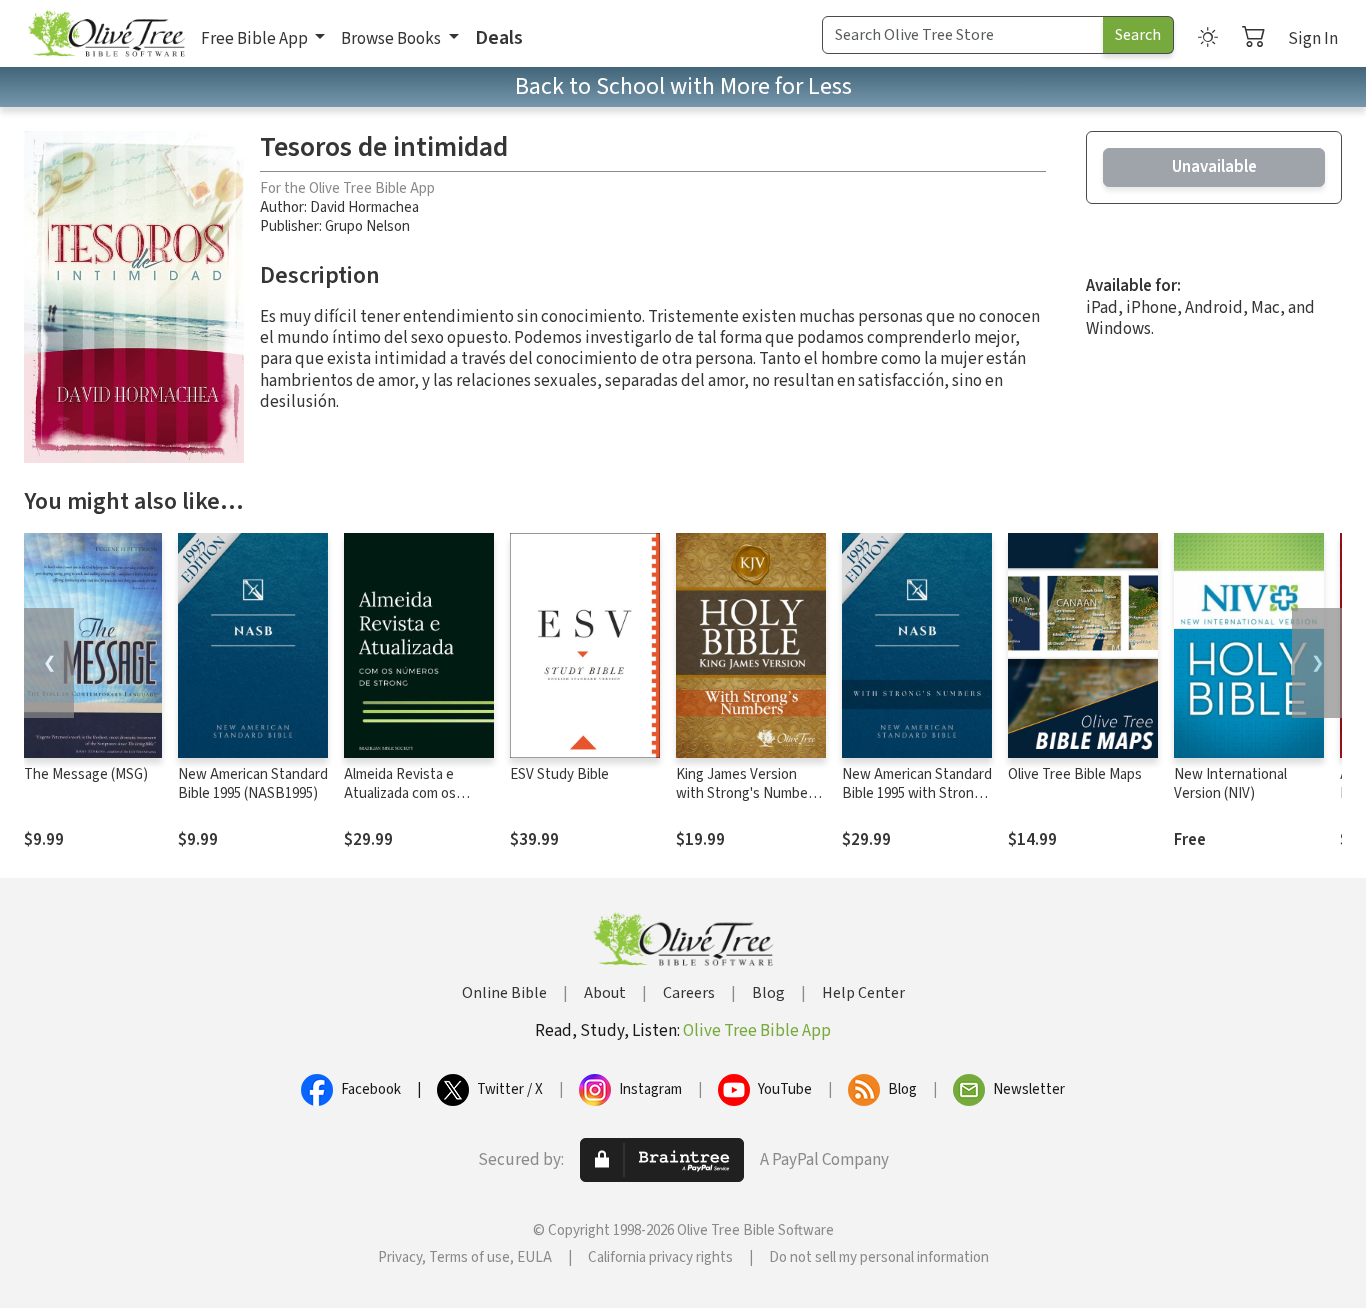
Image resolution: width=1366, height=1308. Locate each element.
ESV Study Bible (559, 774)
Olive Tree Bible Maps (1075, 774)
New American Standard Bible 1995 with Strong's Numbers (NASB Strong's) (917, 803)
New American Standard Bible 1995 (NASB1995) (253, 784)
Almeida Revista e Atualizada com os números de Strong (404, 793)
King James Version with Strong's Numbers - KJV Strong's (748, 793)
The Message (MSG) (86, 774)
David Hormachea (364, 207)
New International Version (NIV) (1230, 784)
